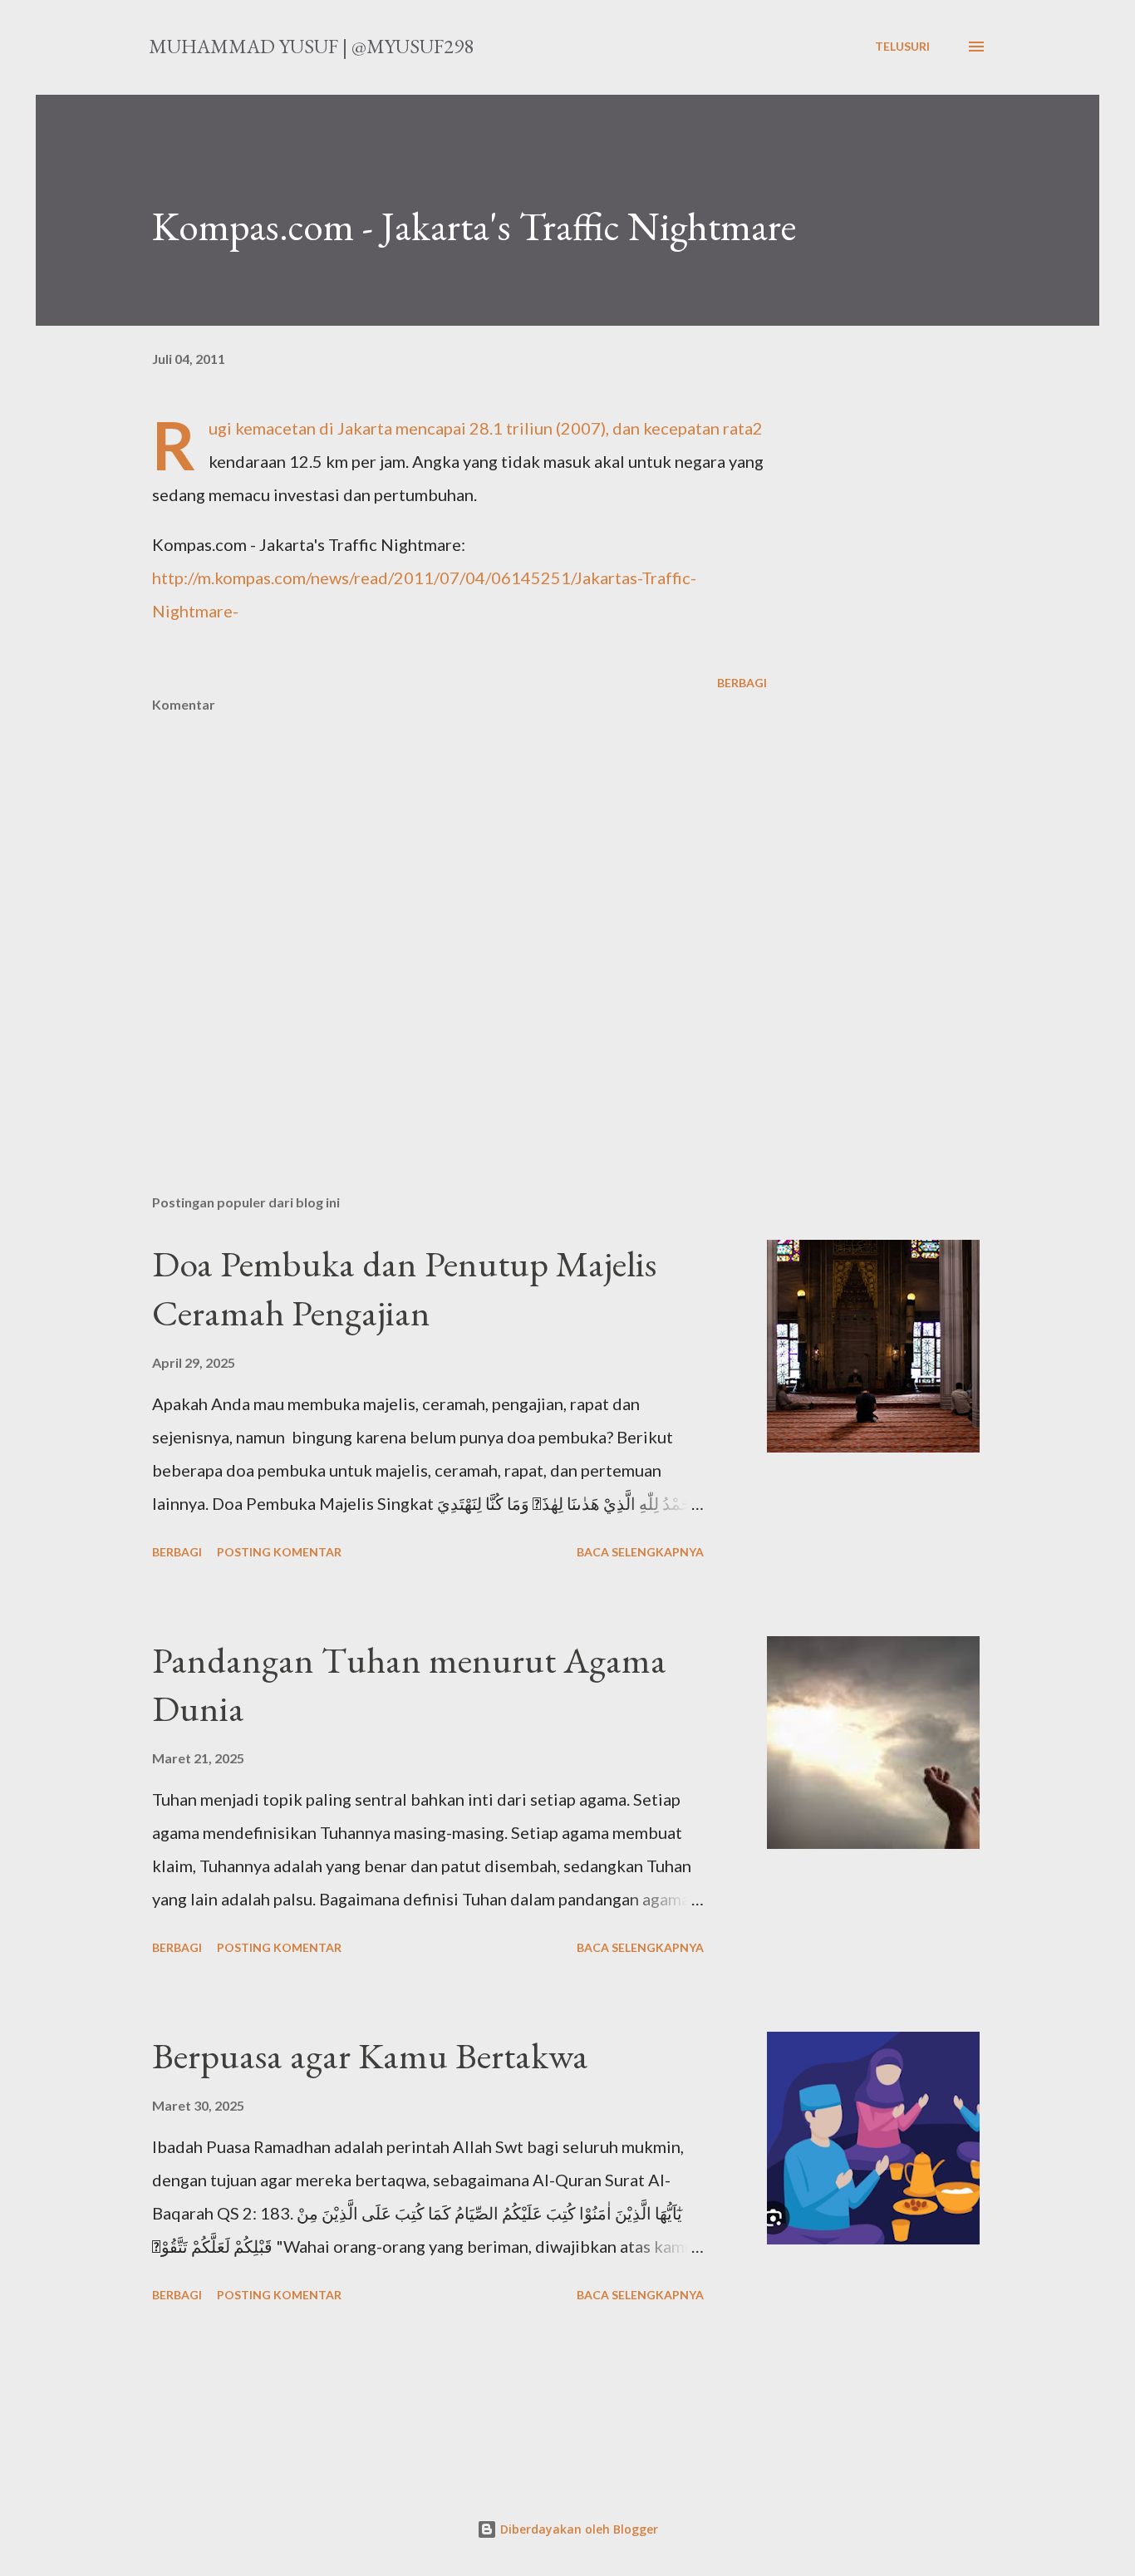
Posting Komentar (279, 1552)
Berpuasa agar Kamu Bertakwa (370, 2055)
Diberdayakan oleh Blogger (577, 2529)
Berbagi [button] (742, 683)
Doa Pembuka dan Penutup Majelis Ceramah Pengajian (404, 1288)
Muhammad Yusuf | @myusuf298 (311, 46)
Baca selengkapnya (640, 1552)
